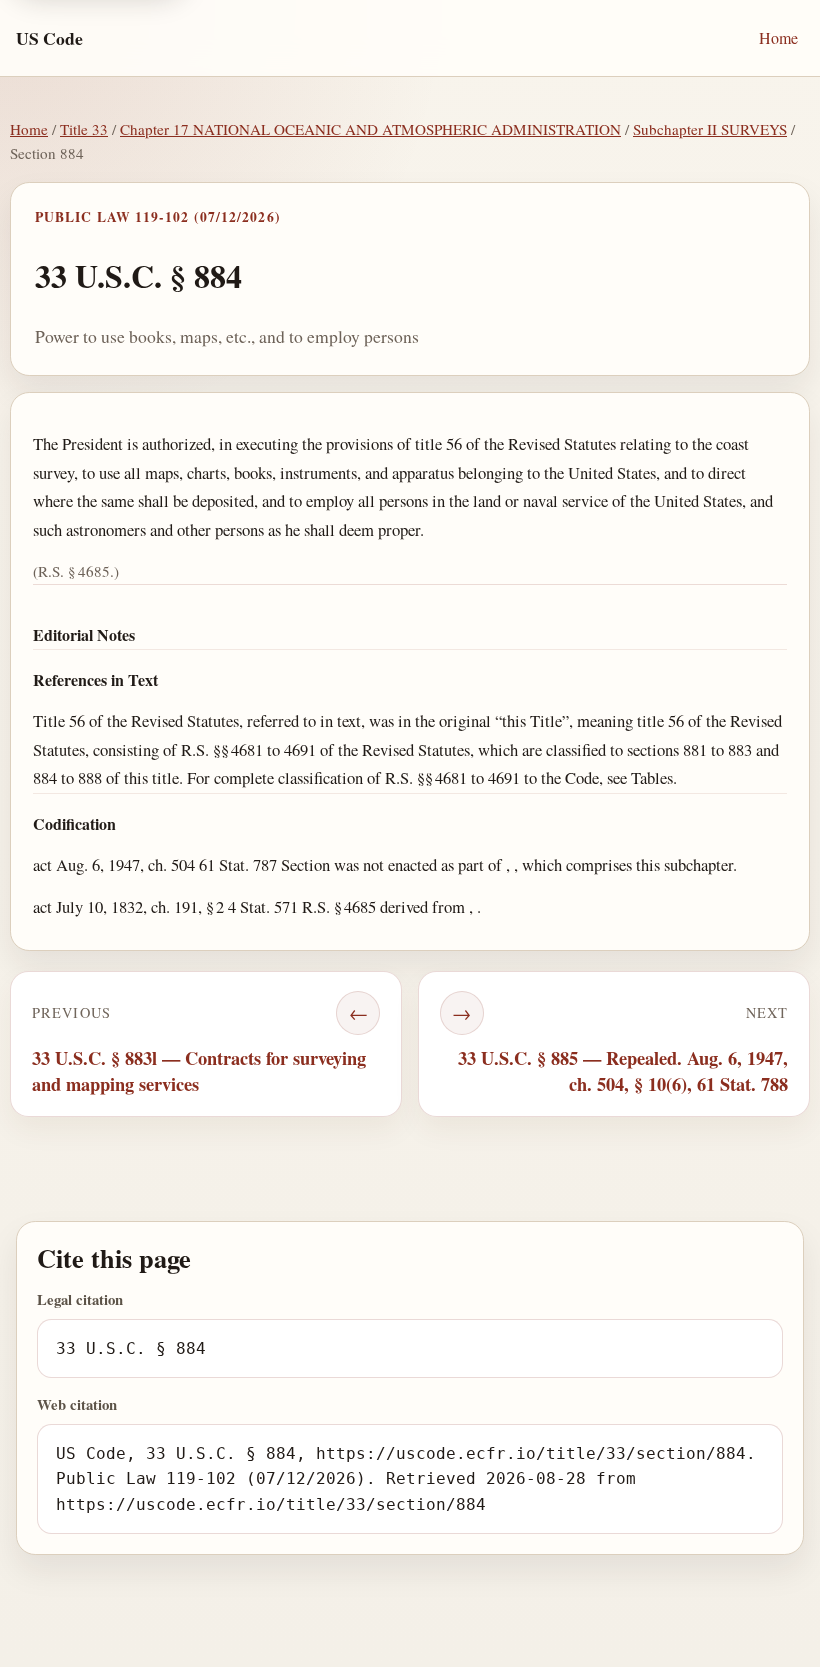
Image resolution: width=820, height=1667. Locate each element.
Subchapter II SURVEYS (710, 129)
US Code (49, 38)
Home (778, 37)
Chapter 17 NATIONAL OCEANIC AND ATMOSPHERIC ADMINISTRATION (370, 129)
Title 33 (84, 129)
